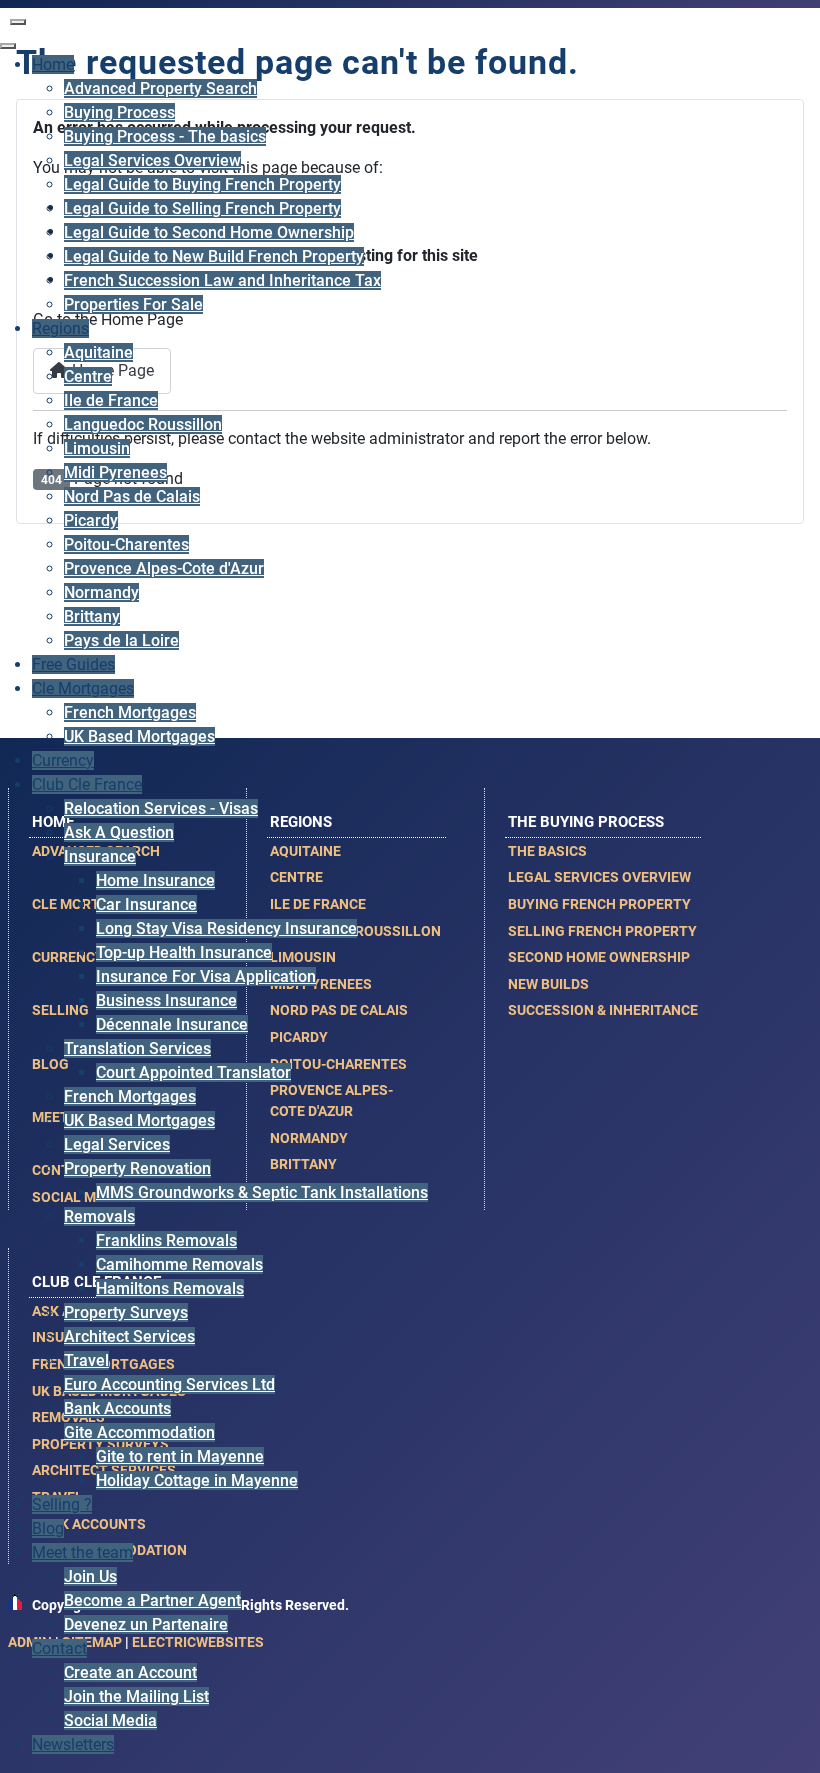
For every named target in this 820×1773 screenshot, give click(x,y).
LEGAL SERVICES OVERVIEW (599, 877)
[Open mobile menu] (18, 22)
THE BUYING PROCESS (586, 822)
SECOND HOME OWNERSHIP (599, 957)
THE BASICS (547, 851)
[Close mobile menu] (8, 46)
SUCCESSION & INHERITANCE (603, 1010)
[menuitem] (53, 64)
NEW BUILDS (548, 984)
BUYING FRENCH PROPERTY (599, 904)
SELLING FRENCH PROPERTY (602, 931)
